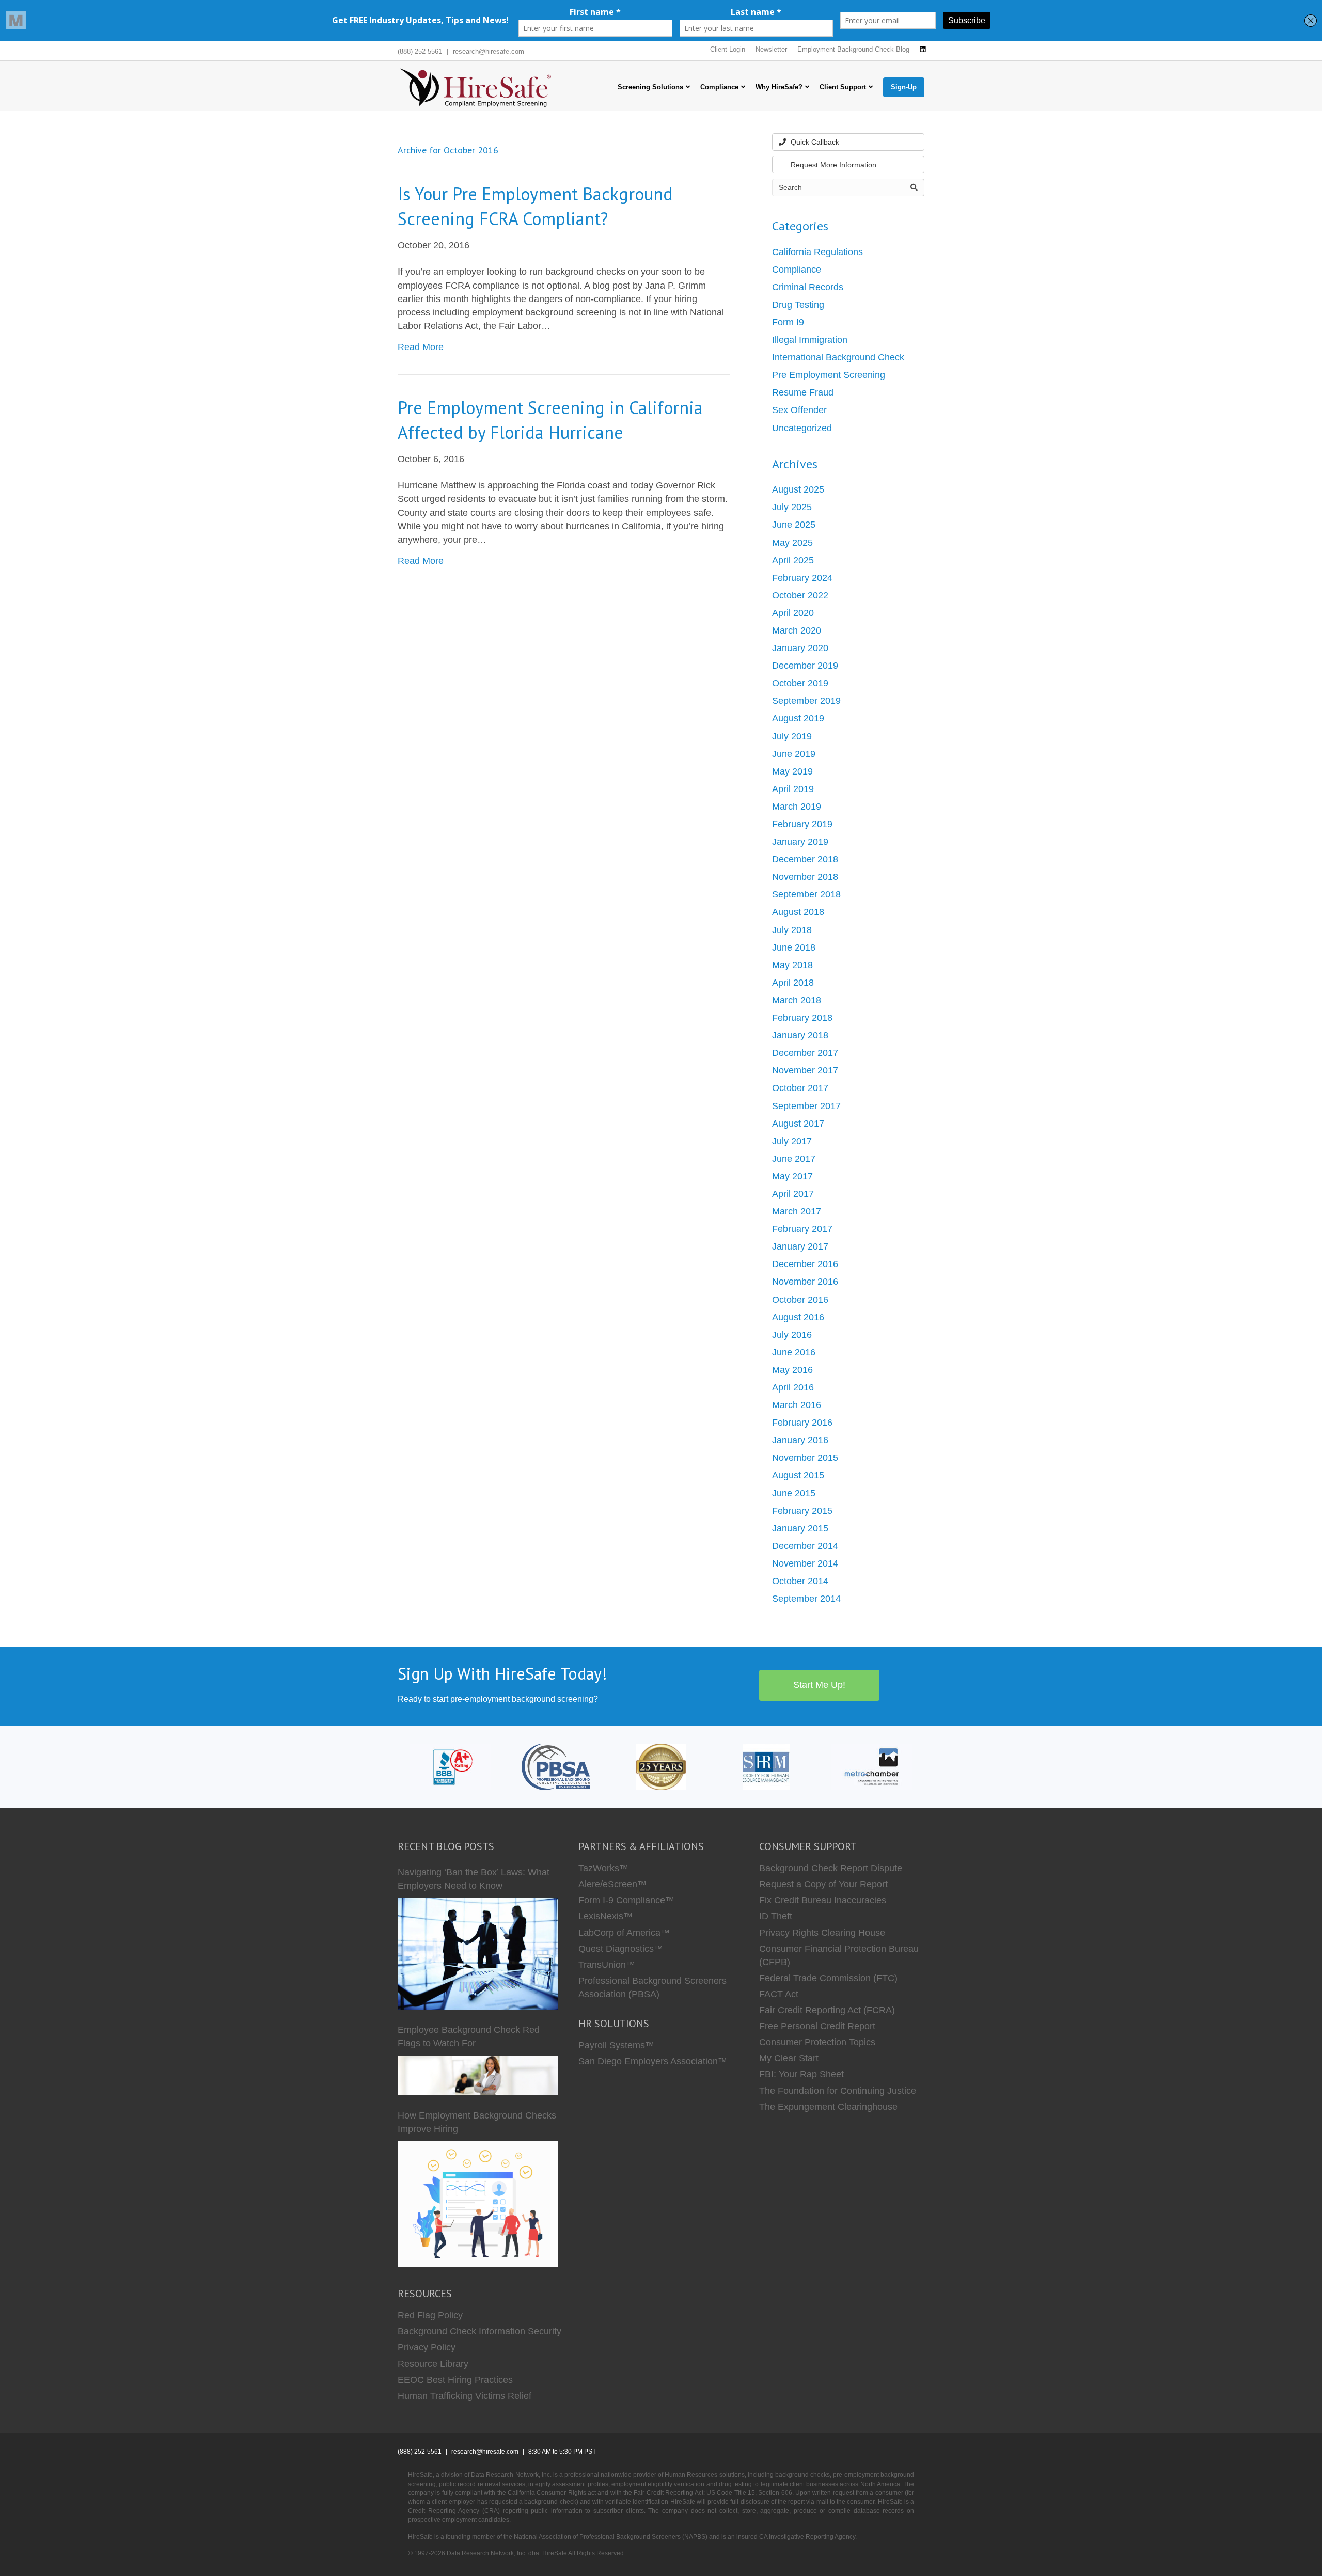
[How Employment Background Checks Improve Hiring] (478, 2204)
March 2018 (797, 1000)
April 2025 (793, 560)
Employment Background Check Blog (853, 49)
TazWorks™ (603, 1868)
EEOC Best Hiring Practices (455, 2380)
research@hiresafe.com (489, 51)
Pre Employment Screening (829, 375)
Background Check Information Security (479, 2331)
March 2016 (797, 1405)
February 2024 (802, 578)
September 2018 (806, 894)
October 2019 (800, 683)
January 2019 (800, 842)
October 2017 (800, 1088)
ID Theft (776, 1916)
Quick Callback (814, 142)
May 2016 (792, 1370)
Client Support (843, 87)
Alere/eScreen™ (612, 1884)
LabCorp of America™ (624, 1933)
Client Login (728, 49)
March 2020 (797, 630)
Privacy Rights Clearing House (822, 1933)
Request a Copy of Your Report (823, 1884)
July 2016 (792, 1335)
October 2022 (800, 595)
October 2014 (800, 1581)
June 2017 (794, 1159)
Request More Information (832, 165)
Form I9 (788, 322)
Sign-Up (904, 87)
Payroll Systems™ (616, 2045)
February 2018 (802, 1018)
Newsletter (771, 49)
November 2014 (805, 1563)
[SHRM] (766, 1766)
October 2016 (800, 1300)
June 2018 (794, 947)
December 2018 (805, 859)
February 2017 (802, 1229)
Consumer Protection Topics (817, 2042)
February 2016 (802, 1423)
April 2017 (793, 1194)
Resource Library (433, 2364)
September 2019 (806, 701)
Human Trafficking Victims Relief (465, 2396)
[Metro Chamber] (872, 1766)
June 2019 (794, 754)
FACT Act (779, 1994)
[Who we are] (661, 1766)
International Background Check (838, 357)
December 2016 (805, 1264)
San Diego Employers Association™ (653, 2061)
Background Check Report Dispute (831, 1868)
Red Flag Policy (430, 2315)
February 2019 (802, 824)
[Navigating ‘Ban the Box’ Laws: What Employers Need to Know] (478, 1954)
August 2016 (798, 1317)
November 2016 (805, 1282)
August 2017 (798, 1124)
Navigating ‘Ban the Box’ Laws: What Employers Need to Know (474, 1879)
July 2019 (792, 736)
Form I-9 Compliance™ (626, 1900)
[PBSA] (555, 1766)
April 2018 (793, 983)
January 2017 (800, 1246)
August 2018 (798, 912)
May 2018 (792, 965)
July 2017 (792, 1141)
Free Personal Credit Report (817, 2026)
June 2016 (794, 1352)
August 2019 (798, 718)
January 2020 (800, 648)
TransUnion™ (607, 1965)
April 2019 (793, 789)
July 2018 (792, 930)
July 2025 (792, 507)
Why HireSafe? (779, 87)
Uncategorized (802, 428)
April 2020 (793, 613)
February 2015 (802, 1511)
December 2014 (805, 1546)
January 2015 (800, 1528)
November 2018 (805, 877)
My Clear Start (789, 2058)
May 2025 (792, 543)
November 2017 (805, 1070)
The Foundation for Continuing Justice (838, 2091)
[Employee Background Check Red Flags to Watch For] (478, 2075)
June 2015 (794, 1493)
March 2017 (797, 1211)
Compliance (719, 87)
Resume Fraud (803, 392)
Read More (421, 347)
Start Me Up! (819, 1685)
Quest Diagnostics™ (621, 1949)
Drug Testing (798, 305)
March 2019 (797, 807)
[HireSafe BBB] (451, 1766)
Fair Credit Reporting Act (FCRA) (827, 2010)
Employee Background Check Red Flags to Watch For (469, 2036)
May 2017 (792, 1176)
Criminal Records (808, 287)
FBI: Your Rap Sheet (801, 2074)
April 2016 (793, 1387)
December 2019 (805, 666)
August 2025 (798, 489)
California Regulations (817, 252)
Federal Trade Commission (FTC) (828, 1978)
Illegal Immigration (810, 340)
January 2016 (800, 1440)
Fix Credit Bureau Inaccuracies (823, 1900)
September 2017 (806, 1106)
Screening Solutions (650, 87)
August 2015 (798, 1475)
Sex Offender (799, 410)
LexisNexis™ (605, 1916)
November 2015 (805, 1458)
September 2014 (806, 1599)
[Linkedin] (923, 50)
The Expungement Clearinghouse (828, 2107)
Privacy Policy (427, 2347)
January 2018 (800, 1035)
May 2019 (792, 771)
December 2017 (805, 1053)
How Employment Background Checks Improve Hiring (477, 2122)
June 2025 (794, 525)
